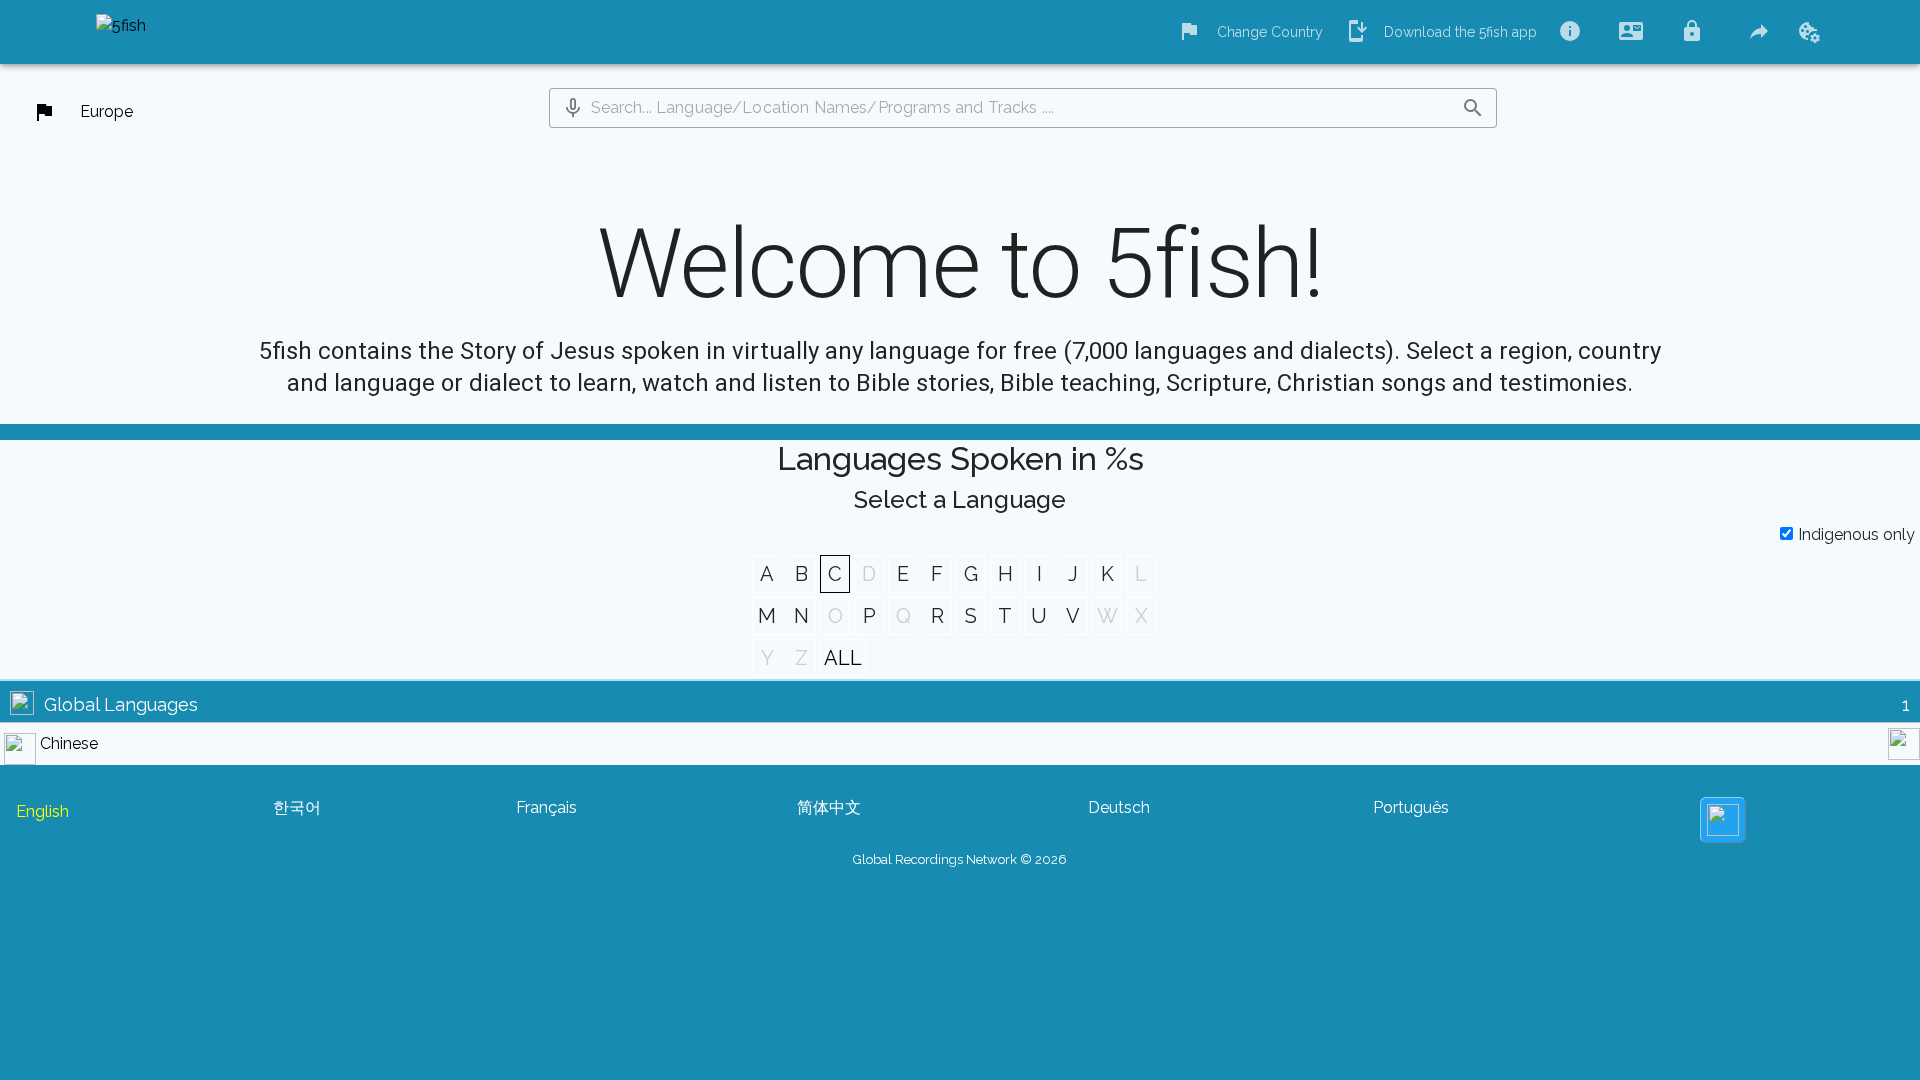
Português (1411, 807)
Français (546, 807)
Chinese (69, 743)
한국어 (297, 807)
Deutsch (1119, 807)
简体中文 (829, 807)
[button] (573, 108)
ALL (843, 658)
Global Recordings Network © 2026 (960, 859)
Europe (106, 111)
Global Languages (121, 704)
